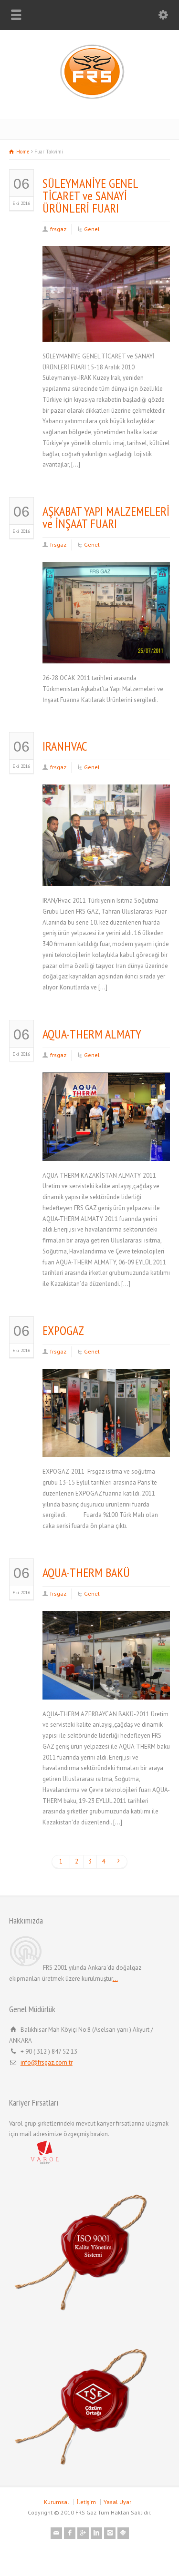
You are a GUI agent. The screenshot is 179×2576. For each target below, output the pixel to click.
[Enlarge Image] (106, 258)
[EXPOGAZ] (106, 1446)
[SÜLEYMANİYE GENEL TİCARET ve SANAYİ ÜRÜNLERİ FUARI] (106, 330)
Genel (92, 229)
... (115, 1979)
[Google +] (83, 2533)
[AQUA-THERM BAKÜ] (106, 1688)
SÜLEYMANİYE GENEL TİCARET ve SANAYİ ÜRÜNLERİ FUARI (90, 196)
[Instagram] (110, 2533)
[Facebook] (70, 2533)
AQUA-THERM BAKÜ (86, 1573)
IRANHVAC (65, 746)
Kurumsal (57, 2502)
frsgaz (58, 229)
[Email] (56, 2533)
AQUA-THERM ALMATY (92, 1034)
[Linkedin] (96, 2533)
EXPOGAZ (63, 1330)
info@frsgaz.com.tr (47, 2062)
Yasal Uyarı (118, 2502)
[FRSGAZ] (90, 99)
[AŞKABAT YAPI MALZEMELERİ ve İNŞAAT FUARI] (106, 652)
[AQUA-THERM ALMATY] (106, 1149)
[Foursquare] (123, 2533)
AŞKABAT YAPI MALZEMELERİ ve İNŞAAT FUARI (106, 517)
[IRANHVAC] (106, 874)
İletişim (86, 2502)
